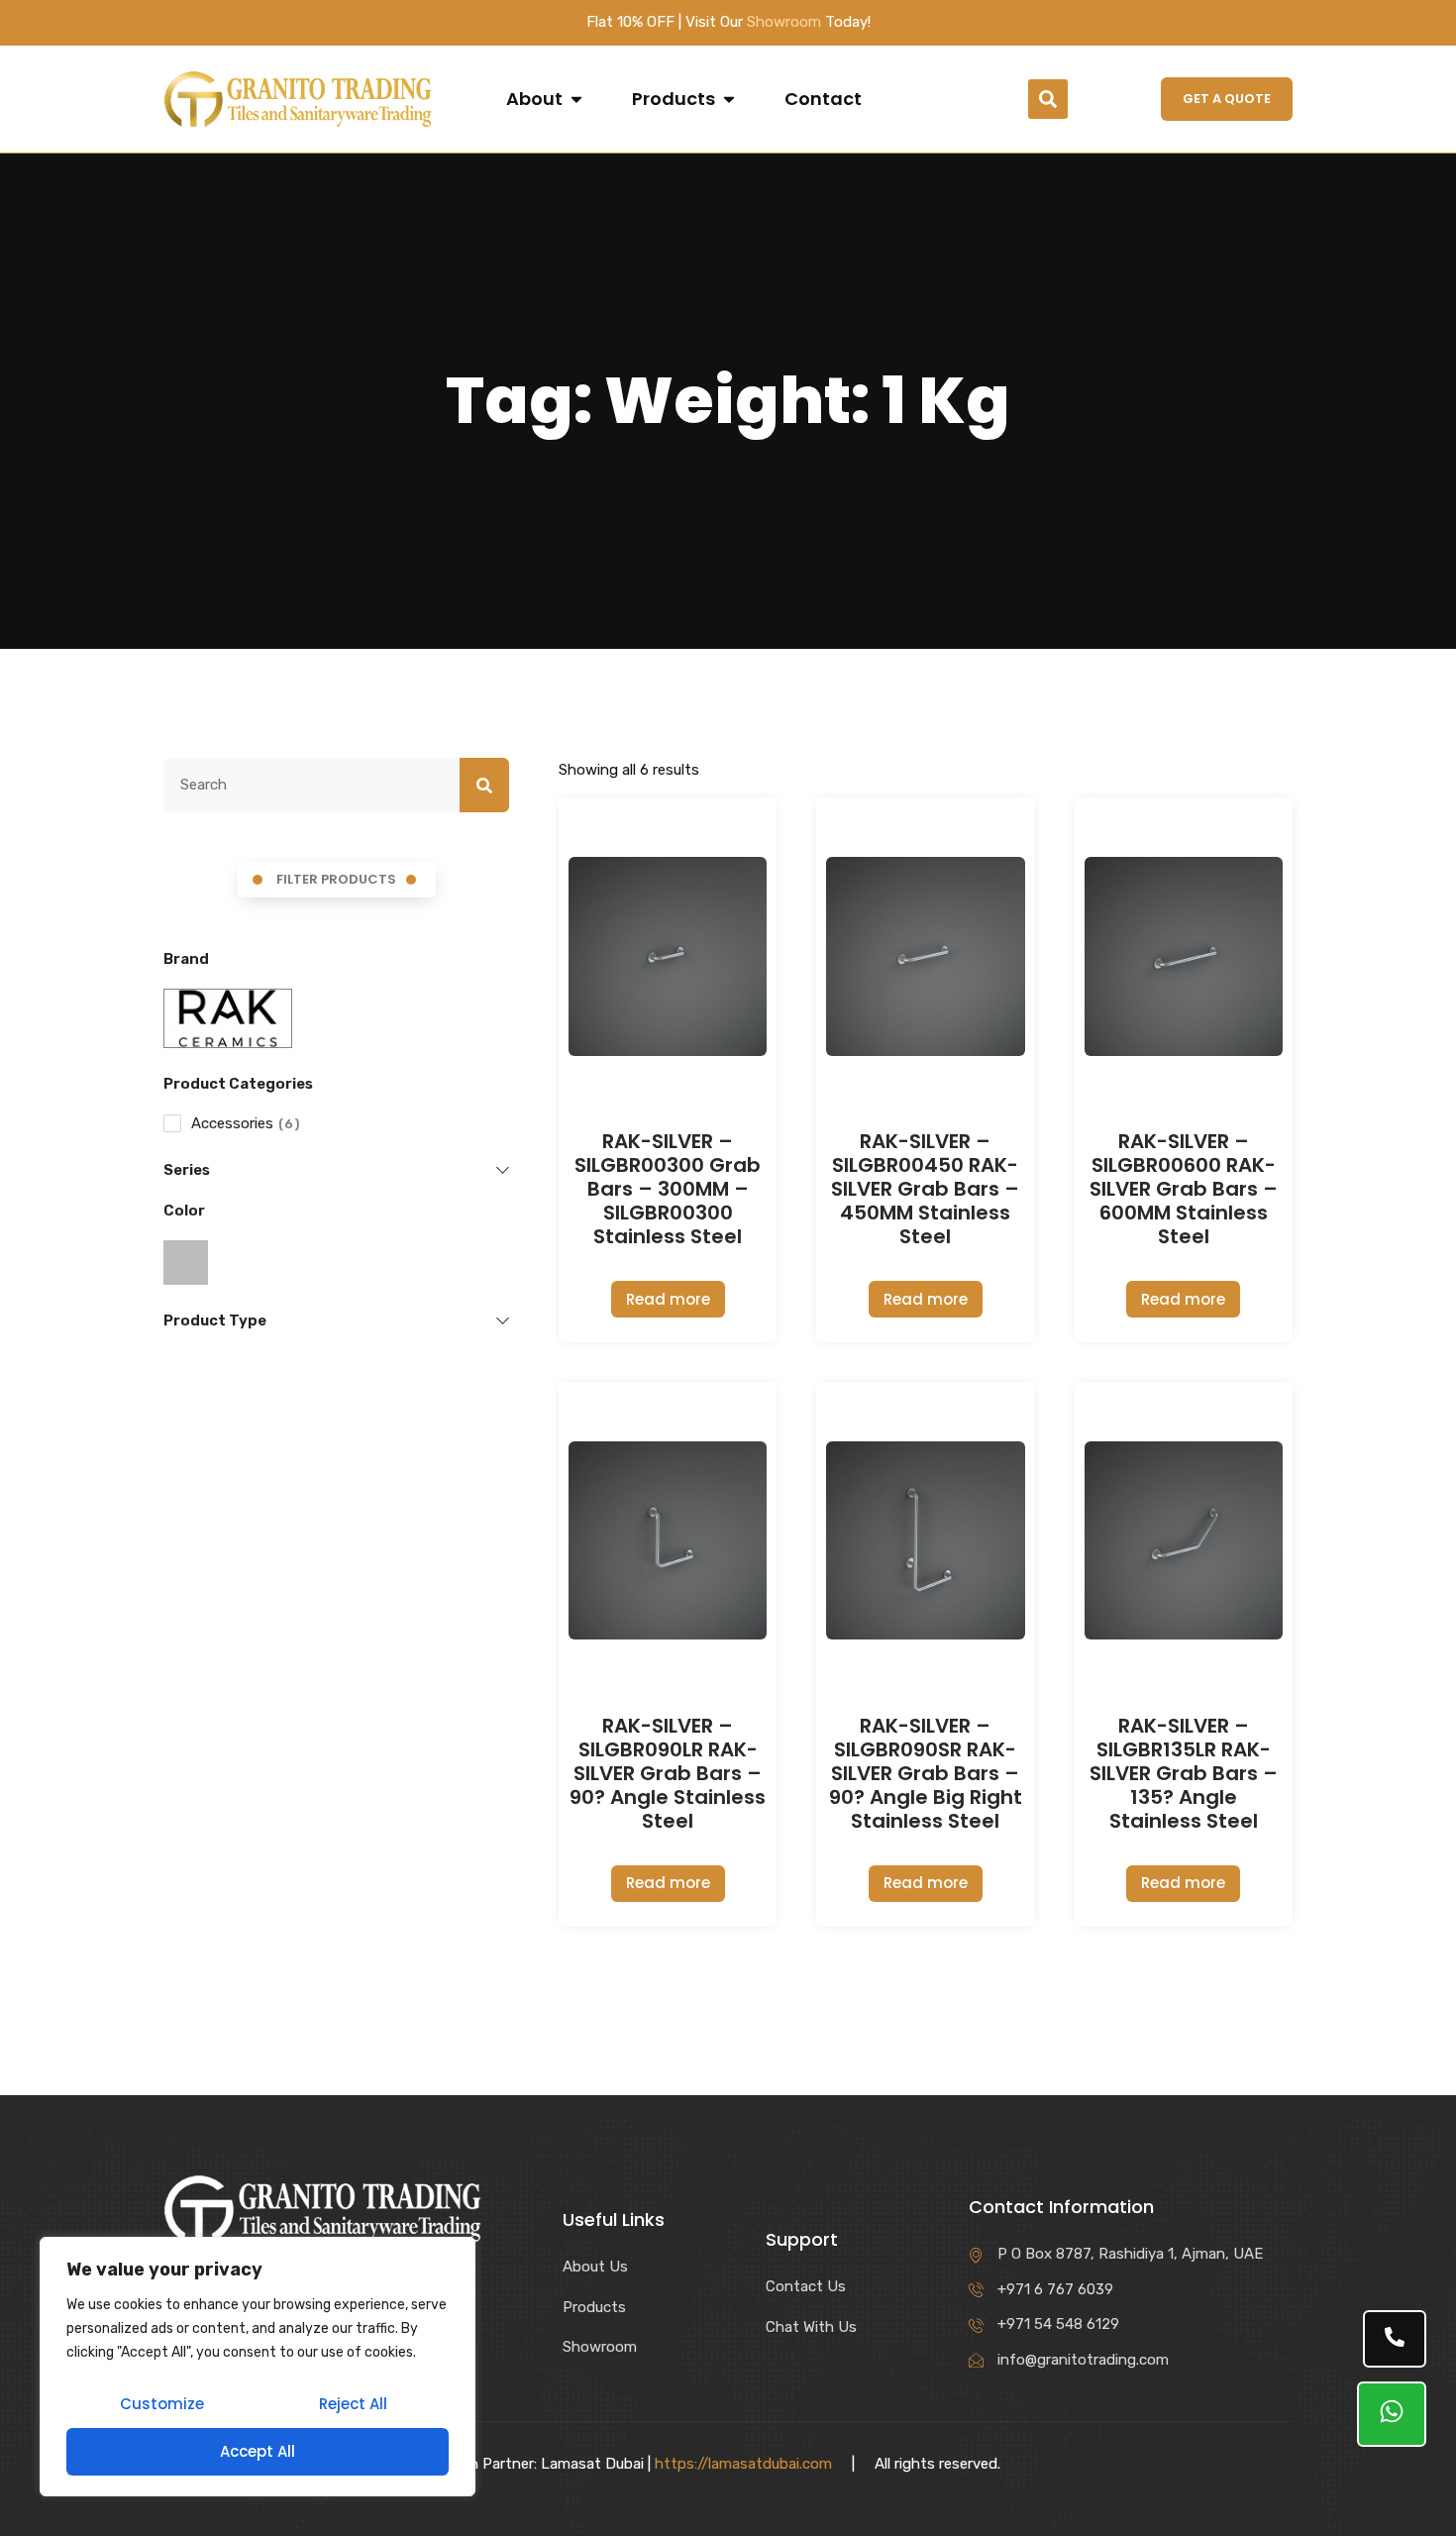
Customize (162, 2404)
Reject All (353, 2404)
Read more (668, 1299)
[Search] (484, 786)
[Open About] (576, 99)
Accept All (258, 2451)
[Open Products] (729, 99)
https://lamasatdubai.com (743, 2464)
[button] (1048, 99)
